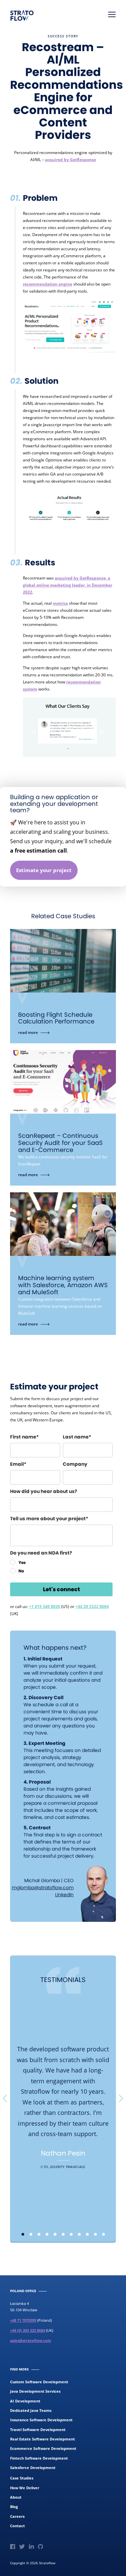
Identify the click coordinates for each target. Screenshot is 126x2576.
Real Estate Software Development (43, 2439)
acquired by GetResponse (71, 160)
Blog (14, 2507)
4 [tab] (47, 2234)
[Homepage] (22, 15)
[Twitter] (22, 2547)
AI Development (25, 2401)
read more (63, 961)
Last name (76, 1437)
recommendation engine (48, 284)
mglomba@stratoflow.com (43, 1888)
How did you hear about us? (44, 1491)
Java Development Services (35, 2391)
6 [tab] (63, 2234)
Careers (17, 2516)
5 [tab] (55, 2234)
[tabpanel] (63, 2109)
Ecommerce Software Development (43, 2448)
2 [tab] (31, 2234)
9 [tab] (87, 2234)
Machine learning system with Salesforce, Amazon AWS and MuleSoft (63, 1285)
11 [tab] (103, 2234)
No (21, 1571)
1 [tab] (23, 2234)
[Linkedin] (31, 2547)
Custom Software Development (39, 2382)
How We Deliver (25, 2488)
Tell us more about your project (48, 1519)
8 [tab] (79, 2234)
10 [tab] (95, 2234)
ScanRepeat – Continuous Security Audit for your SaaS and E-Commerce (60, 1143)
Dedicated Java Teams (31, 2410)
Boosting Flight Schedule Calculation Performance (56, 1018)
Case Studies (22, 2478)
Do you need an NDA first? (41, 1553)
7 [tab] (71, 2234)
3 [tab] (39, 2234)
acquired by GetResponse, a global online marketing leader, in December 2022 (68, 585)
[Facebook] (13, 2547)
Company (75, 1464)
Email (17, 1464)
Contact (17, 2526)
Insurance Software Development (41, 2420)
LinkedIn (64, 1895)
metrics (60, 603)
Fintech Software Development (39, 2458)
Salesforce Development (33, 2468)
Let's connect (61, 1589)
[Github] (40, 2547)
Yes (22, 1562)
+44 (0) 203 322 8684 (28, 2330)
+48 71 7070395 (23, 2320)
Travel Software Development (38, 2430)
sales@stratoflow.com (31, 2340)
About (16, 2497)
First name (23, 1437)
